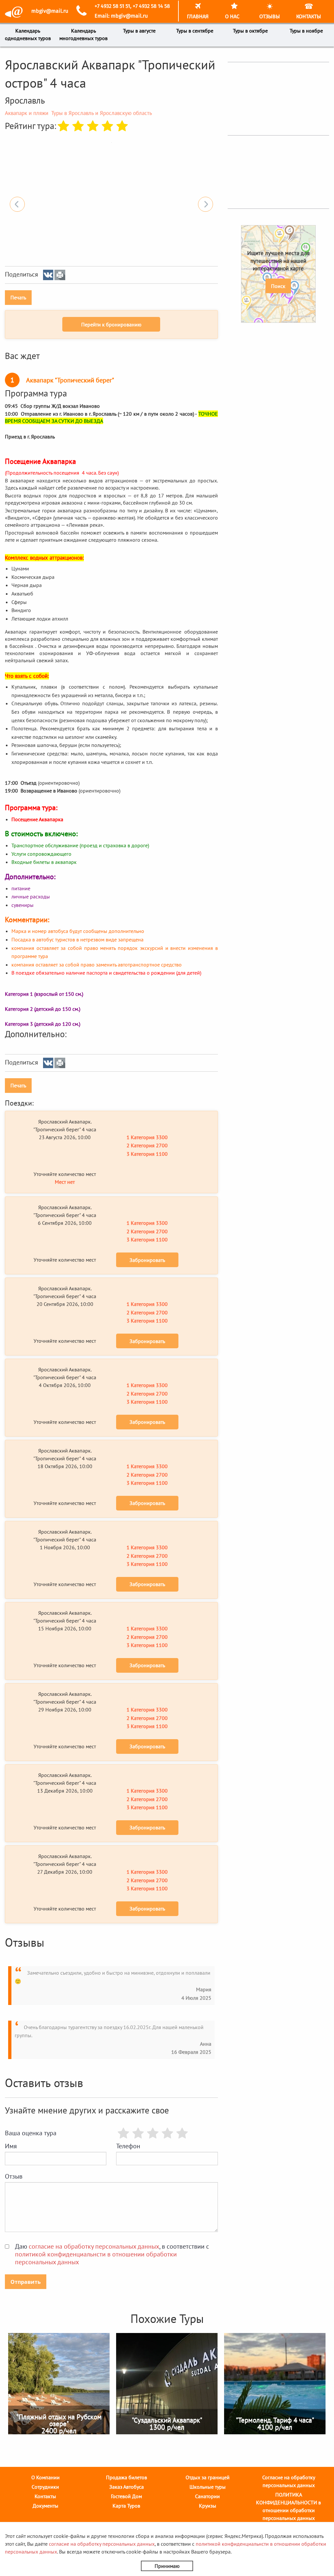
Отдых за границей (208, 2477)
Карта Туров (126, 2506)
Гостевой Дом (126, 2496)
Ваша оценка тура (31, 2133)
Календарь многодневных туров (83, 34)
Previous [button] (17, 204)
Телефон (128, 2146)
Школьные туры (208, 2487)
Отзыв (14, 2176)
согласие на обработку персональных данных (94, 2246)
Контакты (45, 2496)
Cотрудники (45, 2487)
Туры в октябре (250, 31)
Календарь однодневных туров (28, 34)
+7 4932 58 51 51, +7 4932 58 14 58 (132, 6)
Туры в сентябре (195, 31)
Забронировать (147, 1260)
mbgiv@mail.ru (50, 11)
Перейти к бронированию (111, 324)
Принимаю (167, 2566)
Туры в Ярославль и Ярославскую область (102, 113)
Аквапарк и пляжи (27, 113)
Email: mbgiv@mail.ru (121, 16)
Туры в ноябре (306, 31)
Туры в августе (139, 31)
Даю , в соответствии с (112, 2254)
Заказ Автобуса (127, 2487)
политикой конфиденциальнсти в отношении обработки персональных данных (96, 2258)
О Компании (46, 2477)
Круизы (208, 2506)
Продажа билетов (127, 2477)
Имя (11, 2146)
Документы (46, 2506)
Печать (18, 297)
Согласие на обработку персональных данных (289, 2481)
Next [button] (205, 204)
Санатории (207, 2496)
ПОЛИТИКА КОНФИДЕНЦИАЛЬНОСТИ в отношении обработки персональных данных (288, 2506)
